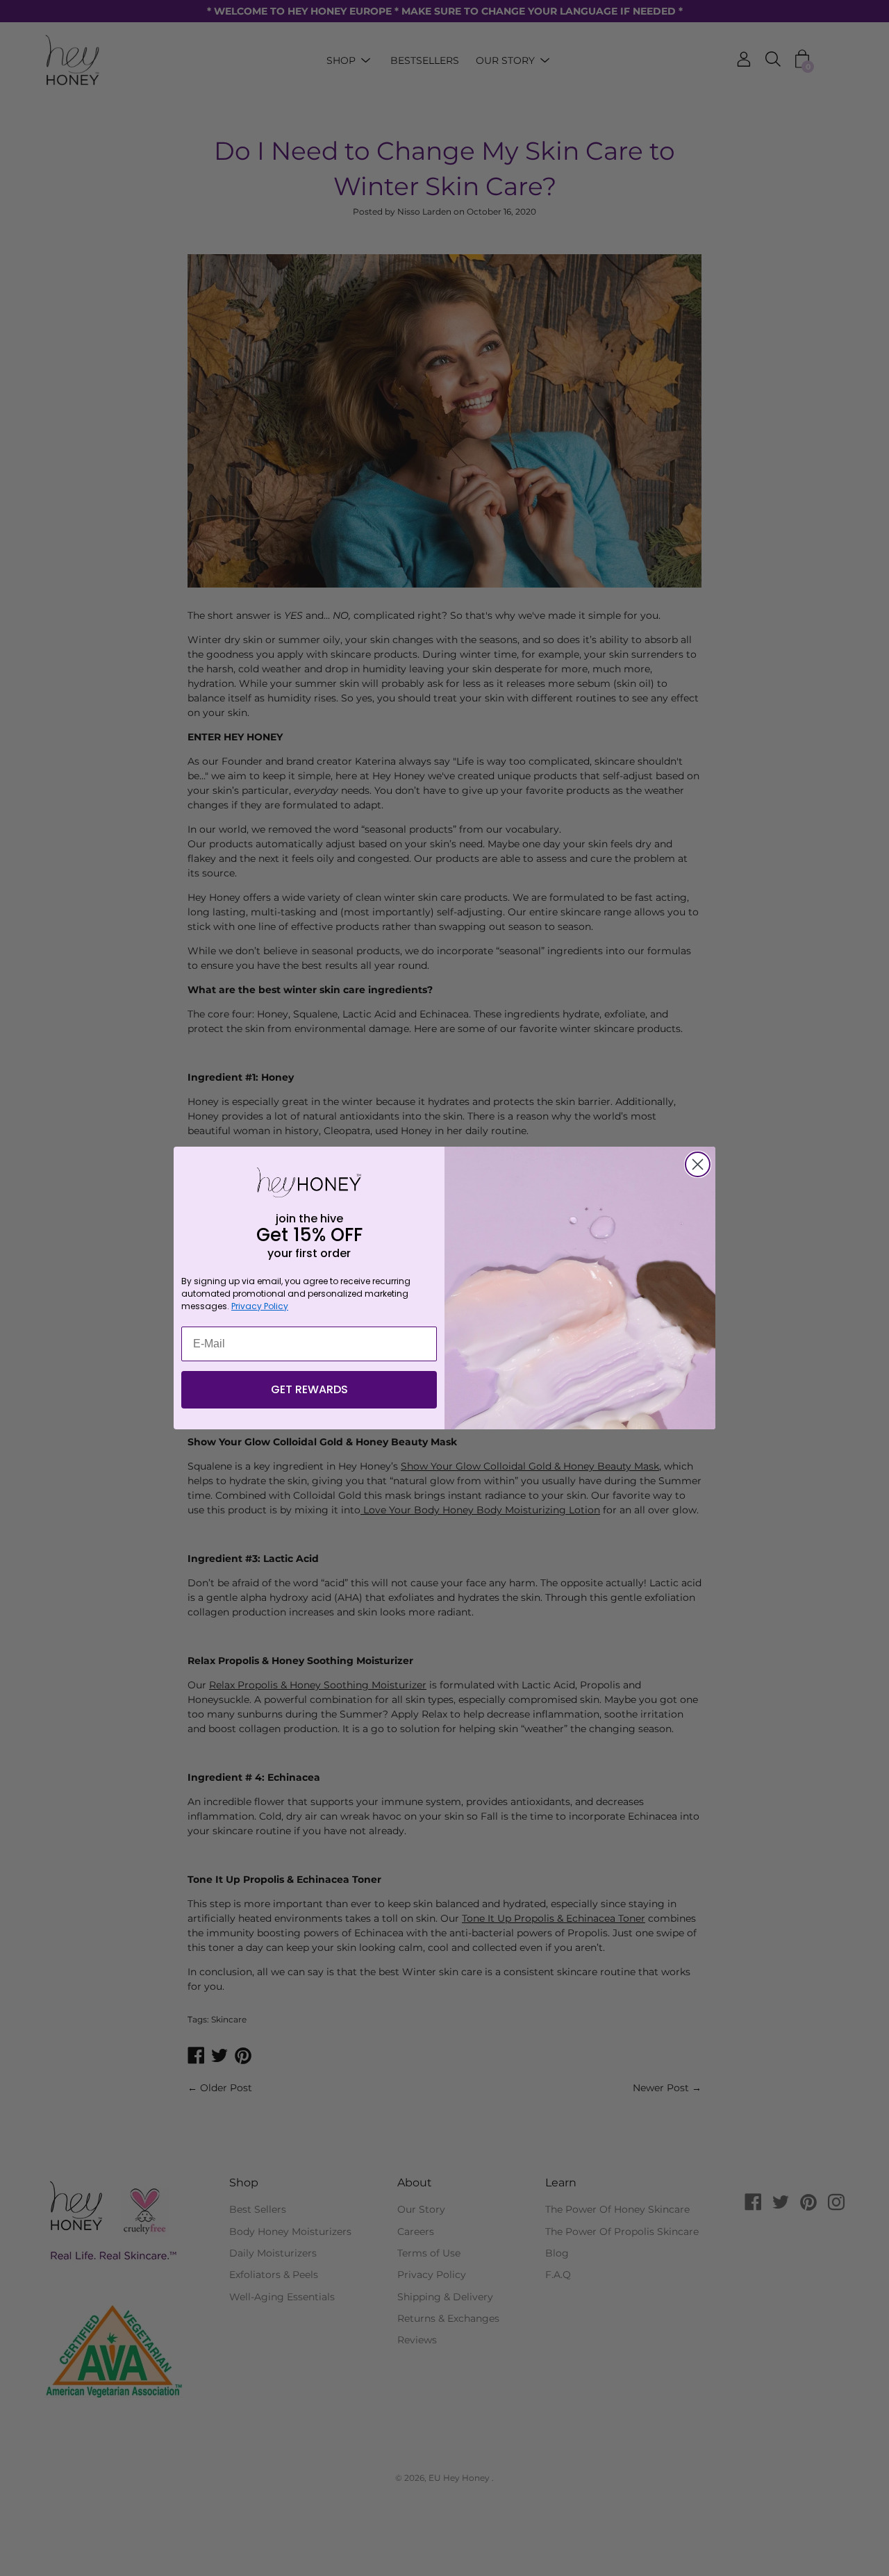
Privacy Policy (260, 1306)
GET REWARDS (309, 1389)
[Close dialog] (698, 1164)
